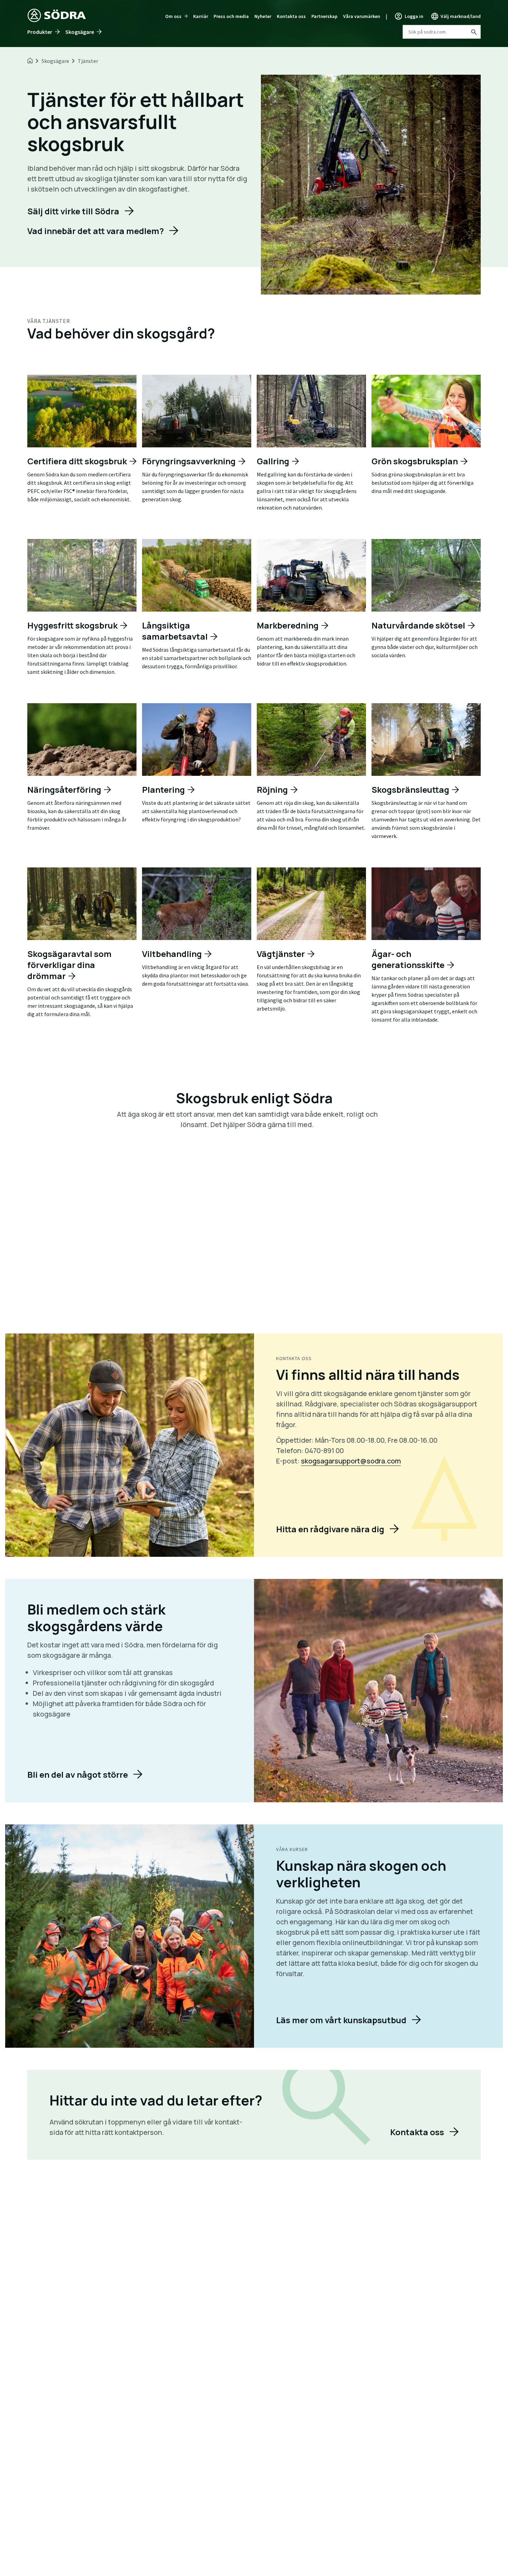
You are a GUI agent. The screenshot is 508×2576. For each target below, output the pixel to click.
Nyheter (263, 16)
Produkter (40, 32)
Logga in (414, 16)
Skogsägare (80, 32)
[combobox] (442, 32)
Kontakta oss (291, 16)
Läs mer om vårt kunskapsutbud (341, 2020)
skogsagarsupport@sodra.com (351, 1461)
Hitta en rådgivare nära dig (330, 1529)
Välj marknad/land (461, 16)
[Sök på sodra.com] (473, 32)
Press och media (231, 16)
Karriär (201, 16)
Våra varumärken (362, 16)
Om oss (173, 16)
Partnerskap (324, 16)
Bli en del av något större (78, 1774)
